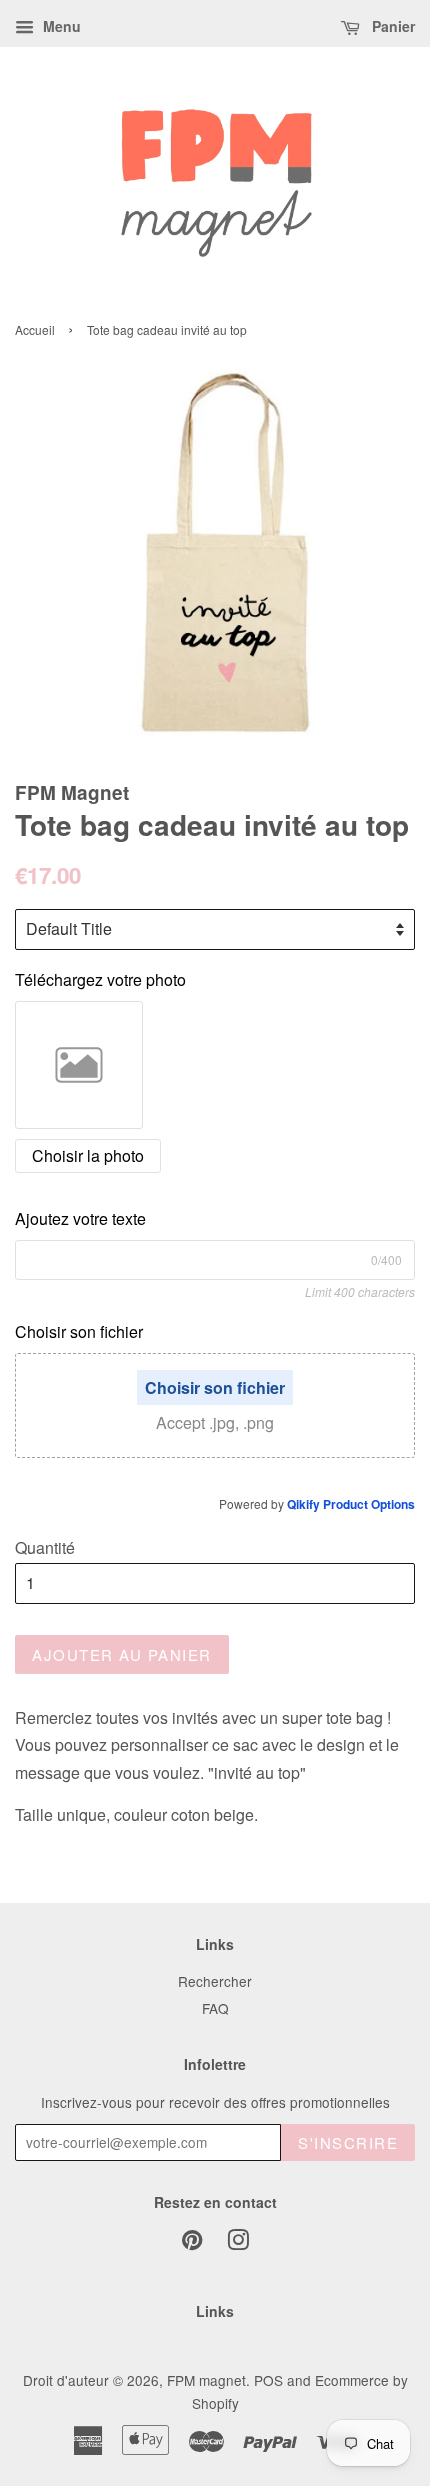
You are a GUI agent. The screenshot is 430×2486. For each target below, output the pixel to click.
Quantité (45, 1547)
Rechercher (215, 1981)
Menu (60, 26)
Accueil (35, 329)
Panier (391, 26)
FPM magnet (206, 2380)
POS (268, 2380)
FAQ (215, 2008)
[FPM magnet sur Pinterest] (192, 2243)
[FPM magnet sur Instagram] (238, 2243)
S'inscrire (348, 2142)
